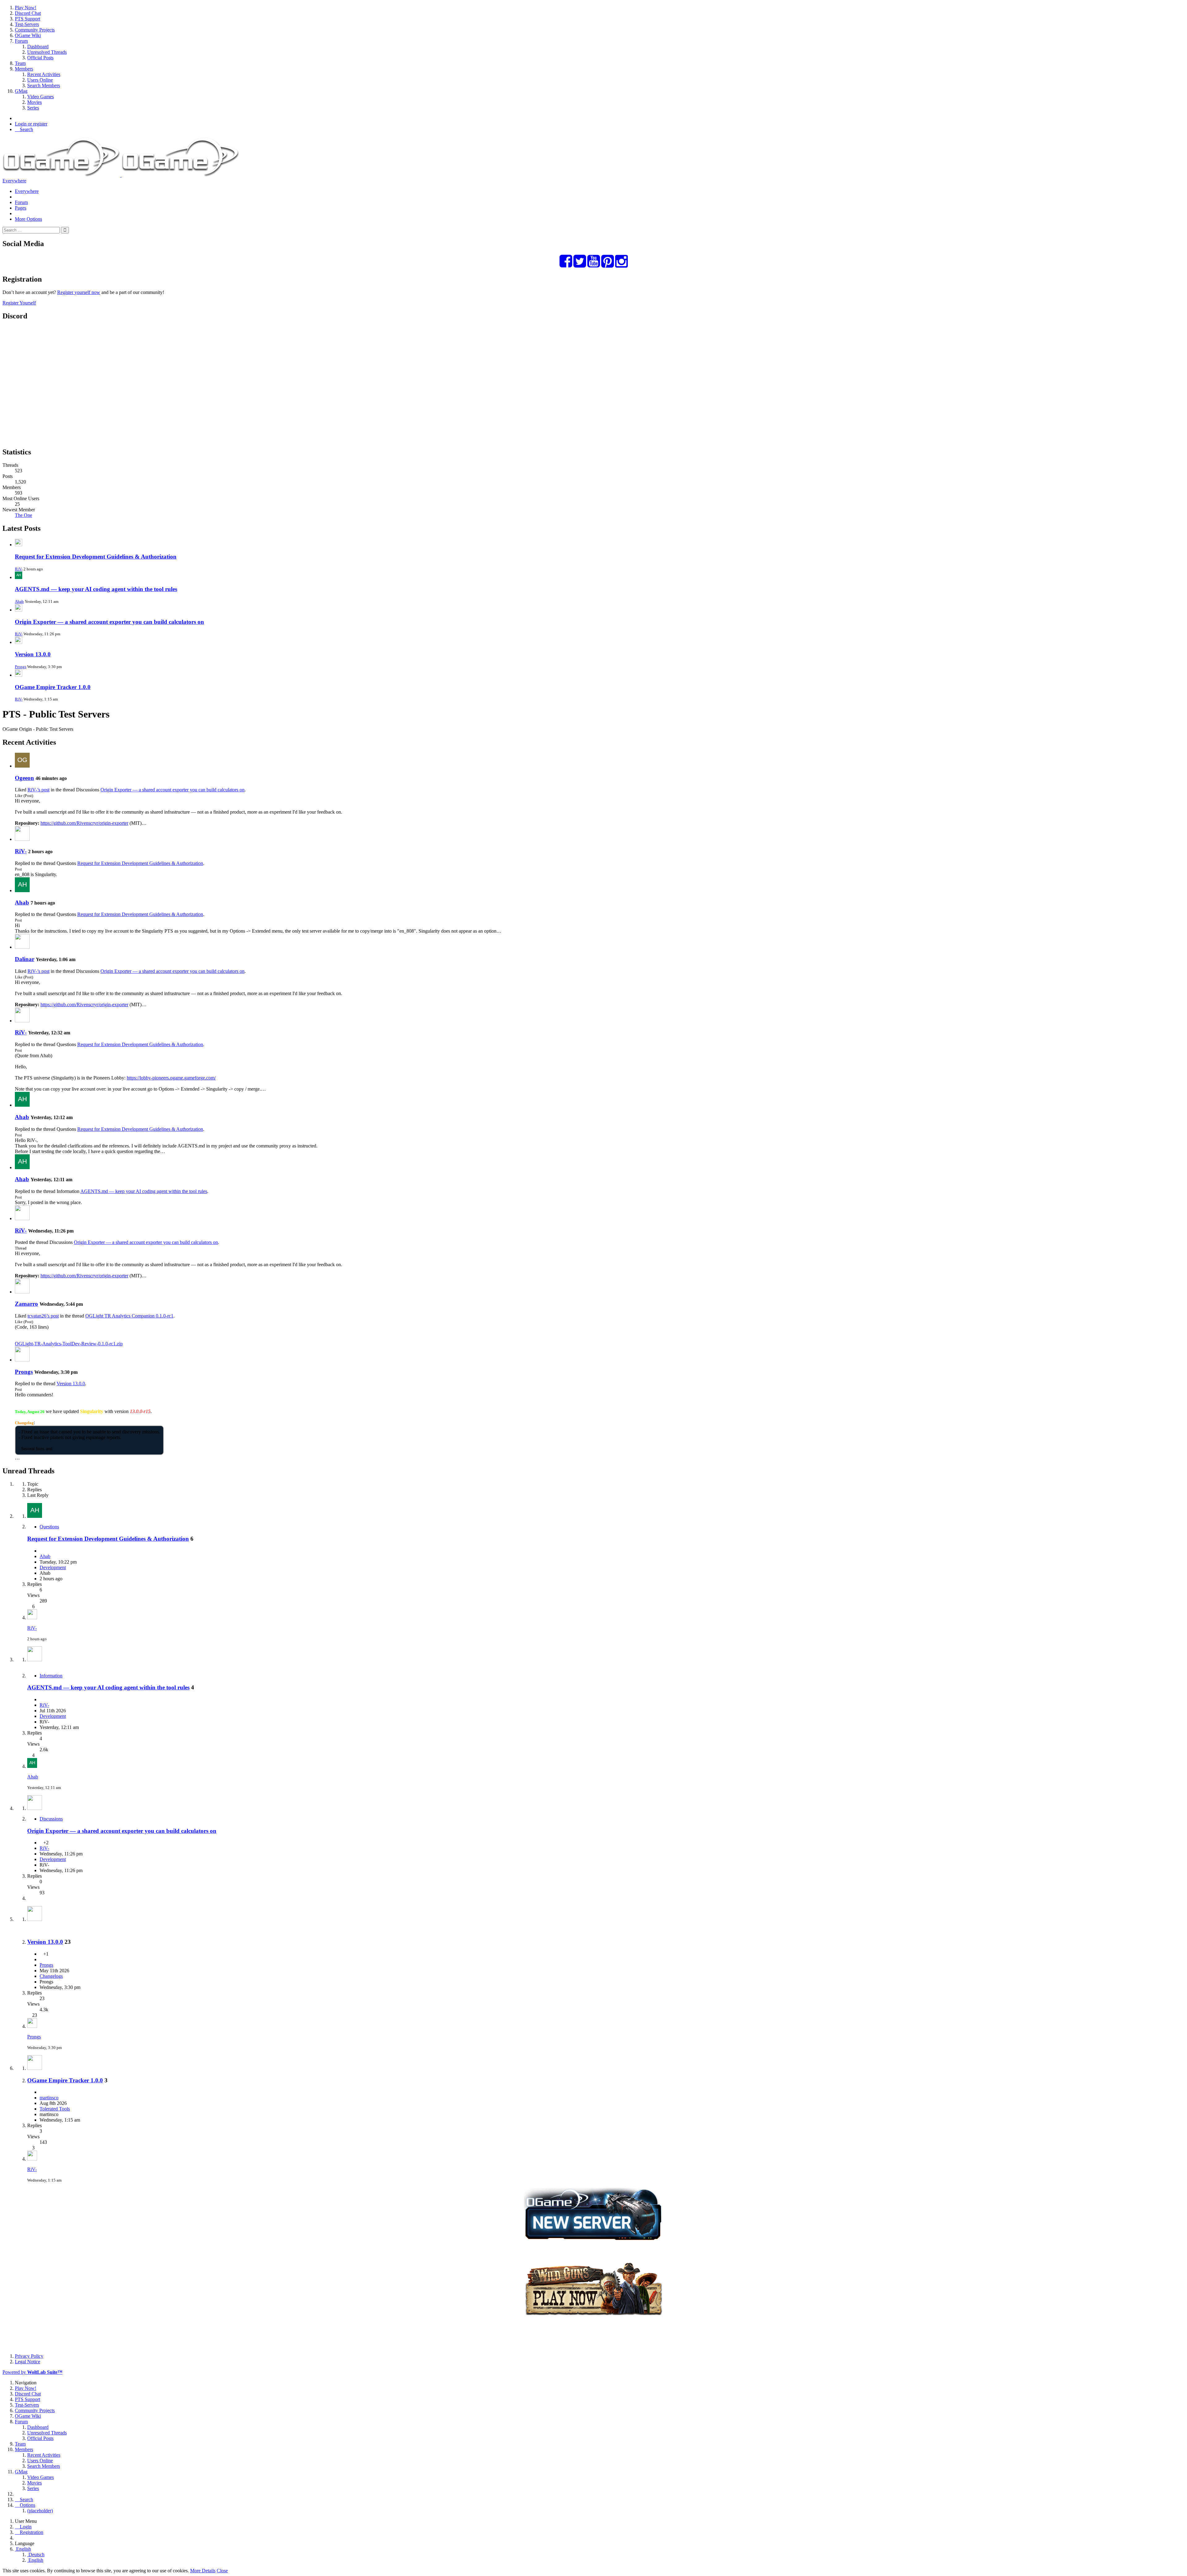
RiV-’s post (38, 790)
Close (222, 2571)
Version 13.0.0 (33, 654)
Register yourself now (79, 292)
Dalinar (25, 959)
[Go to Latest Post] (32, 1618)
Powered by (32, 2372)
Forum (21, 202)
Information (51, 1676)
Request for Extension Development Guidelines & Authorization (96, 557)
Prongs (21, 667)
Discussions (51, 1819)
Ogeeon (24, 778)
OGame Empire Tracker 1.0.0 (53, 687)
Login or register (31, 124)
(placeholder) (40, 2511)
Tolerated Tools (55, 2109)
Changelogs (51, 1976)
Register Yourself (19, 303)
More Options (28, 219)
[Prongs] (22, 1360)
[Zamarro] (22, 1292)
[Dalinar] (22, 947)
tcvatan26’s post (43, 1316)
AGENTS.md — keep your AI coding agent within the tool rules (96, 589)
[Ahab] (22, 890)
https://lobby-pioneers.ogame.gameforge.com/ (171, 1078)
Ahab (19, 601)
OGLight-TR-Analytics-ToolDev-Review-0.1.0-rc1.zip (69, 1344)
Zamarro (26, 1304)
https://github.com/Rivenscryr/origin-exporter (84, 823)
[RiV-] (22, 839)
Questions (49, 1527)
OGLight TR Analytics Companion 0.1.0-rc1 (129, 1316)
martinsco (49, 2098)
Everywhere (14, 181)
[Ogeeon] (22, 766)
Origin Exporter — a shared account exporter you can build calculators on (109, 622)
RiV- (19, 569)
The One (23, 515)
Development (53, 1567)
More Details (203, 2571)
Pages (21, 208)
